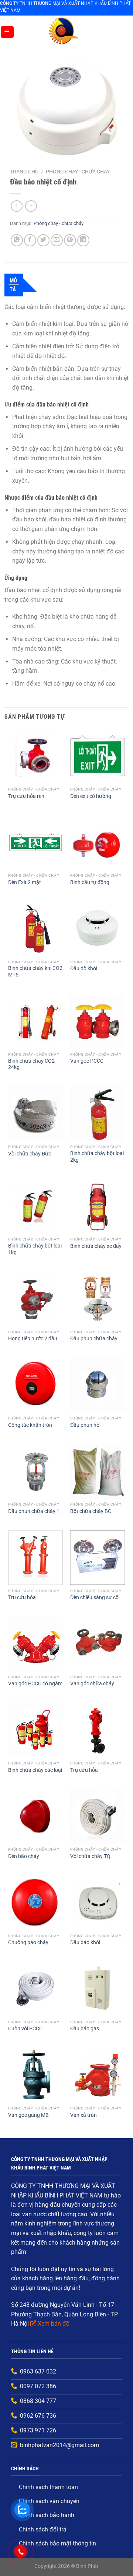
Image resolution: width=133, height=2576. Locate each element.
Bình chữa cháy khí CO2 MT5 (35, 971)
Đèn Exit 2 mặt (25, 882)
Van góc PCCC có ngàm (35, 1683)
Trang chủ (24, 172)
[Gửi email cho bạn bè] (57, 240)
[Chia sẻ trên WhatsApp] (17, 240)
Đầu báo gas (85, 2028)
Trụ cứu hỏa (22, 1597)
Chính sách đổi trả (43, 2529)
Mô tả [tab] (13, 285)
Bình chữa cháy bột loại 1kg (35, 1249)
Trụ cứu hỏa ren (26, 796)
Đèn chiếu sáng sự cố (94, 1597)
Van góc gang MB (28, 2115)
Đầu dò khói (84, 968)
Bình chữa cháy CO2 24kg (31, 1064)
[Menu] (7, 32)
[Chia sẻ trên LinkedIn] (83, 240)
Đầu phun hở (85, 1425)
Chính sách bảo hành (47, 2515)
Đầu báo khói (85, 1942)
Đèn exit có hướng (91, 796)
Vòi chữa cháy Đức (30, 1154)
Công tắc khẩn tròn (30, 1425)
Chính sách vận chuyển (49, 2501)
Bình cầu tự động (90, 882)
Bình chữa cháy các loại (35, 1770)
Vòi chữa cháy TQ (90, 1856)
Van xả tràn (83, 2115)
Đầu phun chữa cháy (94, 1338)
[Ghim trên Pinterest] (70, 240)
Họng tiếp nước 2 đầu (33, 1338)
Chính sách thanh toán (48, 2487)
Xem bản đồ (54, 2324)
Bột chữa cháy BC (91, 1511)
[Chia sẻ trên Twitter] (43, 240)
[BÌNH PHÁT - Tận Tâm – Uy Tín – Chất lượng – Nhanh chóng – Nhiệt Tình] (63, 32)
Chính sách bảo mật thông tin (57, 2543)
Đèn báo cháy (24, 1856)
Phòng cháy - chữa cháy (78, 172)
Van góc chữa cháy (92, 1683)
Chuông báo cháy (28, 1942)
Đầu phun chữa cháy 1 (34, 1511)
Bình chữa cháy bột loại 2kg (97, 1157)
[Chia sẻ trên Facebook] (30, 240)
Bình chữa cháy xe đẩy (96, 1246)
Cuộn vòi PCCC (25, 2028)
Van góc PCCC (87, 1061)
